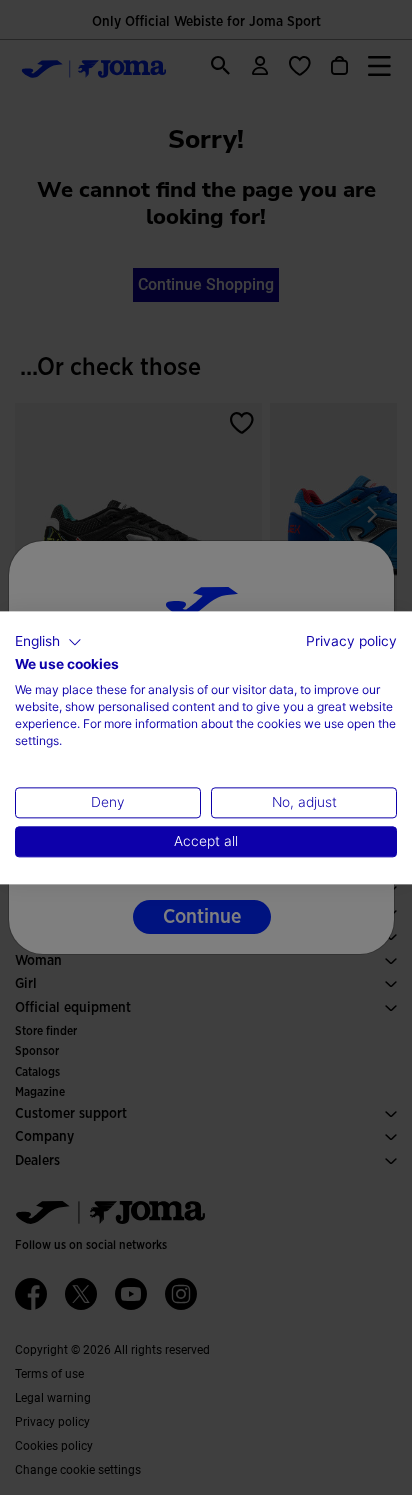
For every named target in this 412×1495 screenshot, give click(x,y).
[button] (48, 642)
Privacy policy (351, 641)
